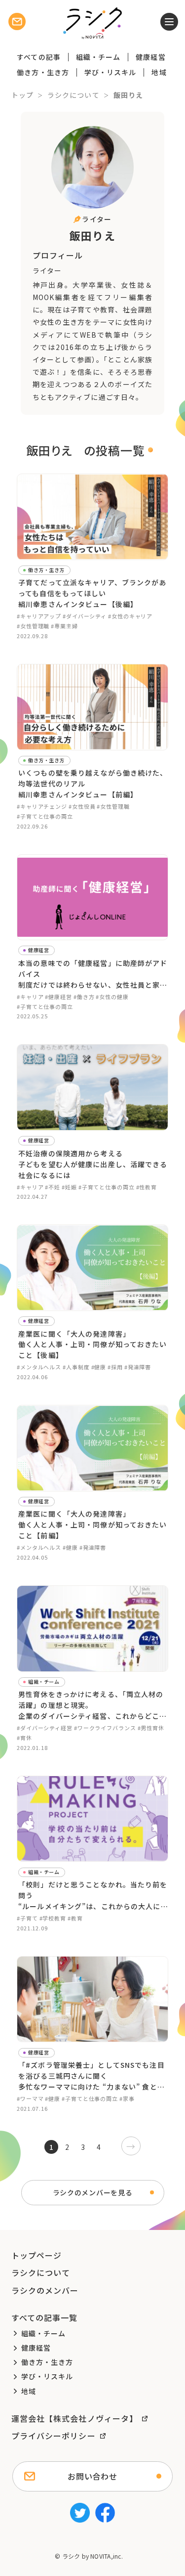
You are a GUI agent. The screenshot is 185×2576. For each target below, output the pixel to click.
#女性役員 (82, 806)
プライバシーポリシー (54, 2436)
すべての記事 (39, 57)
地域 (159, 72)
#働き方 (84, 997)
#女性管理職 (33, 626)
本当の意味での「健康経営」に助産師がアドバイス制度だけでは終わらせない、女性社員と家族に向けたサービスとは (93, 974)
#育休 (24, 1738)
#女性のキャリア (130, 616)
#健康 (99, 1367)
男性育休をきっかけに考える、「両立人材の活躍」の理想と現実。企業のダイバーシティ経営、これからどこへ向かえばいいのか (92, 1705)
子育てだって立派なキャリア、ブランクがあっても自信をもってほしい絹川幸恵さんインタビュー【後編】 (92, 593)
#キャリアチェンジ (42, 806)
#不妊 (53, 1187)
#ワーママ (30, 2098)
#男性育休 (151, 1728)
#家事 (127, 2098)
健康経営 (150, 57)
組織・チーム (98, 57)
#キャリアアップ (39, 616)
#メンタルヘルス (39, 1367)
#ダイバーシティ (85, 616)
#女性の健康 (112, 997)
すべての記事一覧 (45, 2317)
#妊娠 (69, 1187)
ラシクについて (74, 95)
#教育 (75, 1918)
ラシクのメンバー (45, 2290)
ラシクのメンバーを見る (93, 2192)
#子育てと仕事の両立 (45, 816)
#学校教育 (53, 1918)
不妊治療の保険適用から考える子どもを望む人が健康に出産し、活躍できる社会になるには (93, 1164)
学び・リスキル (111, 72)
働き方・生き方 (43, 72)
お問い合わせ (92, 2476)
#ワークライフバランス (105, 1728)
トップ (22, 95)
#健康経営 (58, 997)
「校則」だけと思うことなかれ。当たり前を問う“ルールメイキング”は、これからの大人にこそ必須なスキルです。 (93, 1896)
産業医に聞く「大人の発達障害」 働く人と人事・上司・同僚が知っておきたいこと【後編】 (92, 1345)
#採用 (115, 1367)
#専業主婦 (64, 626)
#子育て (27, 1918)
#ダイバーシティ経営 (45, 1728)
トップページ (37, 2255)
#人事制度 (76, 1367)
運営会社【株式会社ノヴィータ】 (75, 2418)
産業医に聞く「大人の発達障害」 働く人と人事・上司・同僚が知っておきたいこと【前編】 (92, 1525)
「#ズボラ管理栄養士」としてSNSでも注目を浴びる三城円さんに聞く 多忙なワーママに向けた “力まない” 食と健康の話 (92, 2076)
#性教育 (147, 1187)
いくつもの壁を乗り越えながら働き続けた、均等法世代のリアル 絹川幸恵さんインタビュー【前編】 (93, 784)
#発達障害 (138, 1367)
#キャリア (30, 997)
